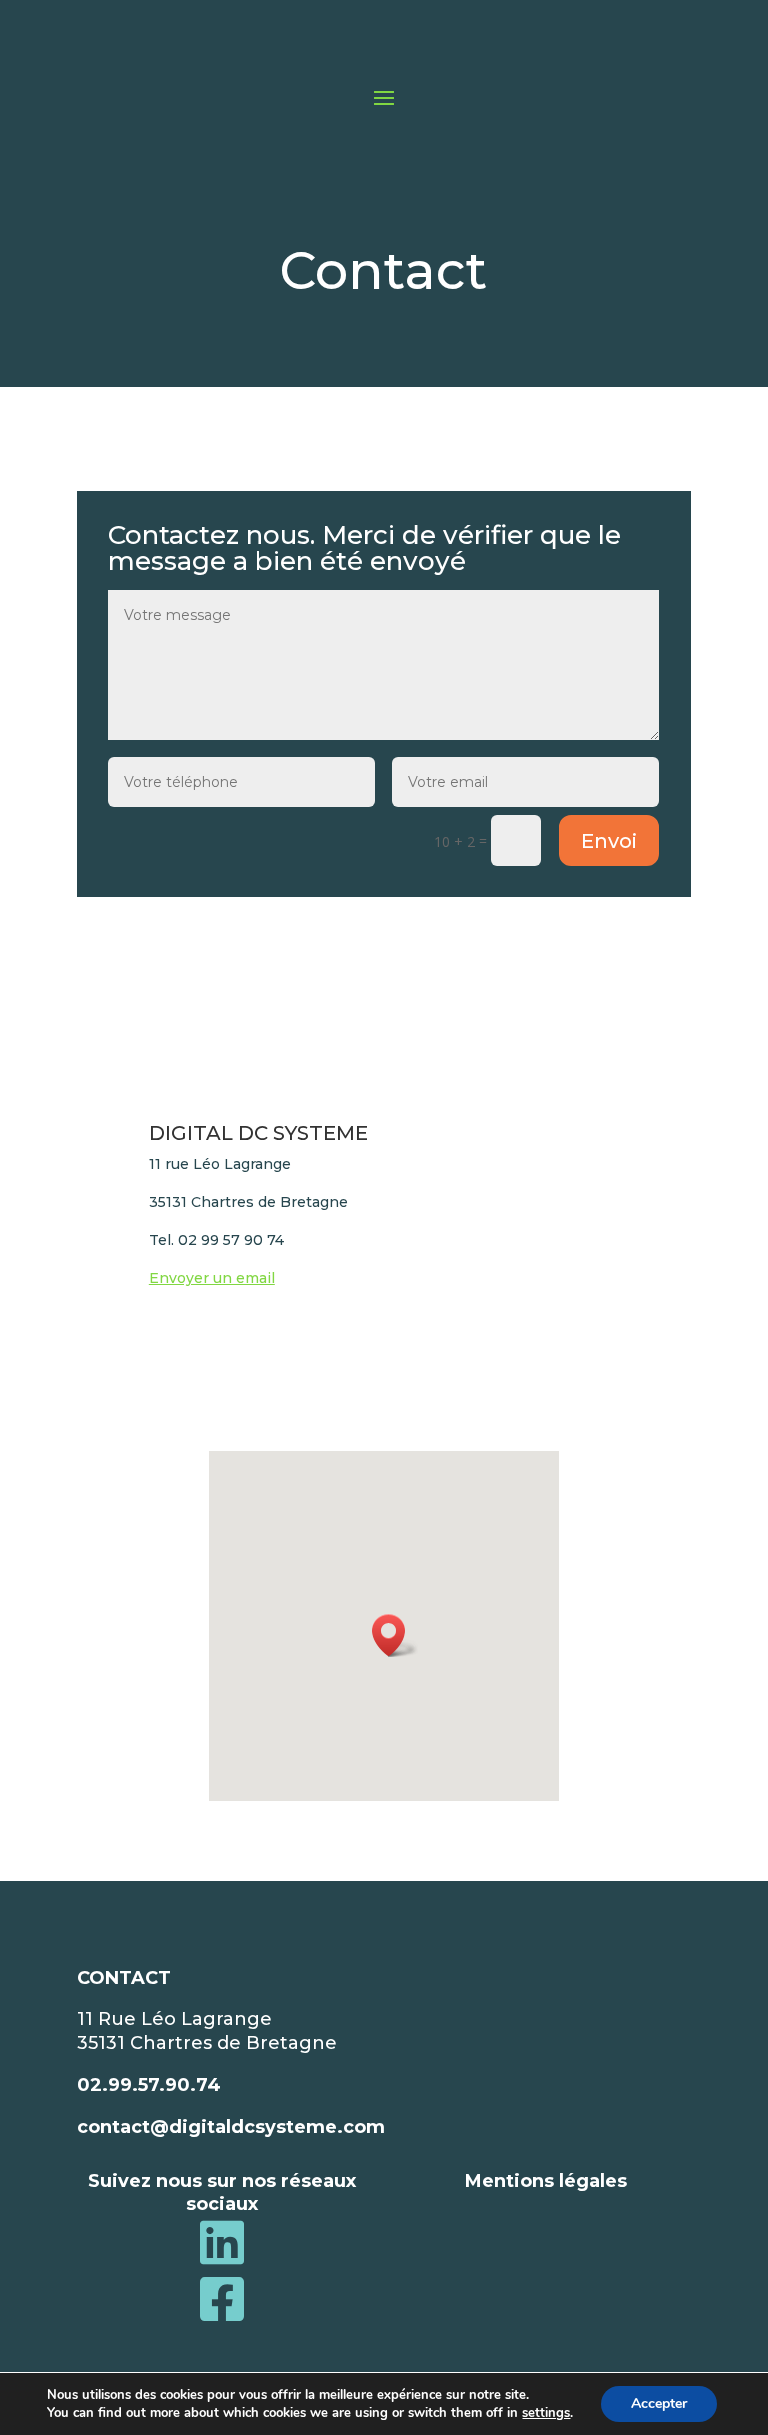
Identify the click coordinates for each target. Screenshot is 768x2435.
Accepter (659, 2403)
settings (546, 2413)
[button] (395, 1635)
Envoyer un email (212, 1278)
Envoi (609, 841)
